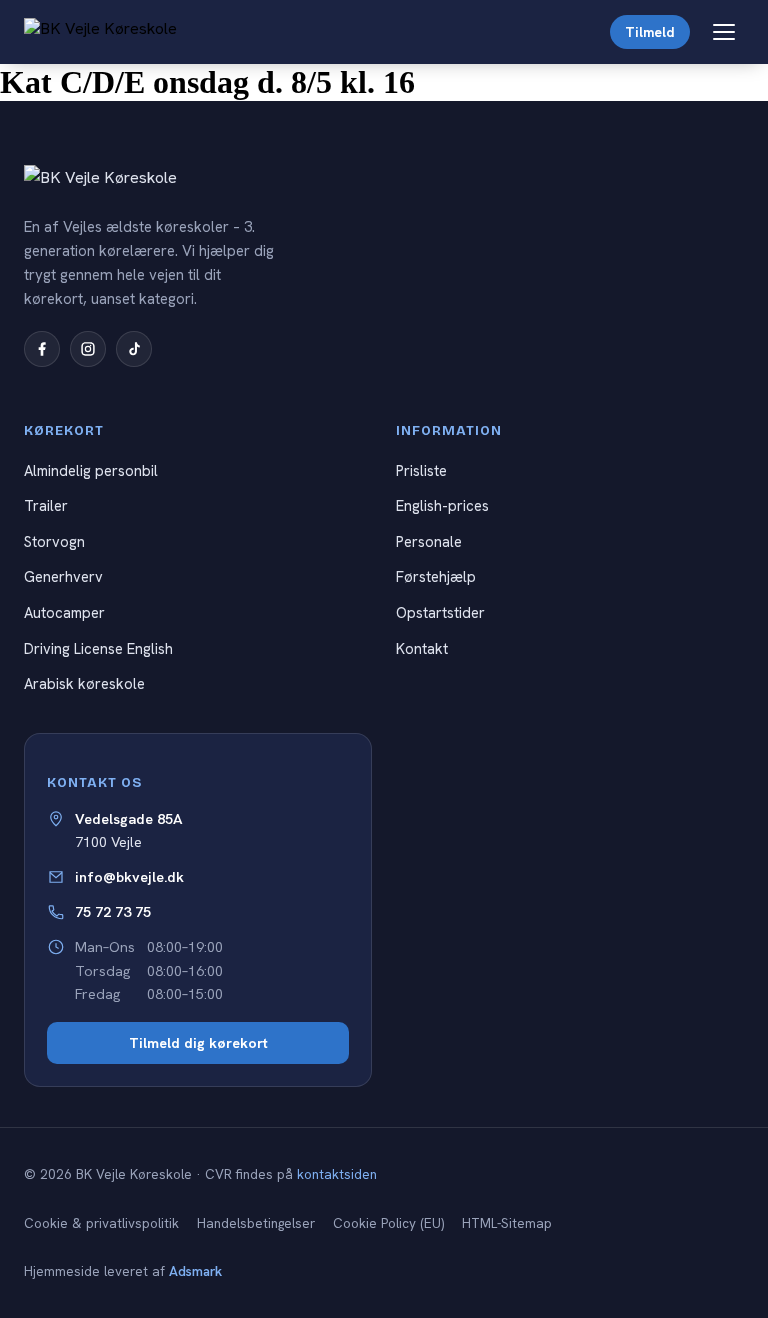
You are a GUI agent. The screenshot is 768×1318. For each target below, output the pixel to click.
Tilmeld (650, 32)
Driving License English (98, 648)
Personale (429, 541)
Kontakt (422, 648)
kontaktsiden (337, 1174)
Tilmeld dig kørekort (198, 1043)
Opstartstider (440, 612)
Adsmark (195, 1271)
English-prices (442, 505)
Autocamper (64, 612)
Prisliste (421, 470)
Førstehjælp (436, 576)
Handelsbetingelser (256, 1223)
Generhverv (63, 576)
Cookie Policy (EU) (388, 1223)
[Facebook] (42, 349)
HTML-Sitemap (507, 1223)
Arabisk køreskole (84, 683)
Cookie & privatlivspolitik (101, 1223)
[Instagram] (88, 349)
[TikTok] (134, 349)
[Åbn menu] (724, 32)
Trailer (46, 505)
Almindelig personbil (91, 470)
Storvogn (54, 541)
